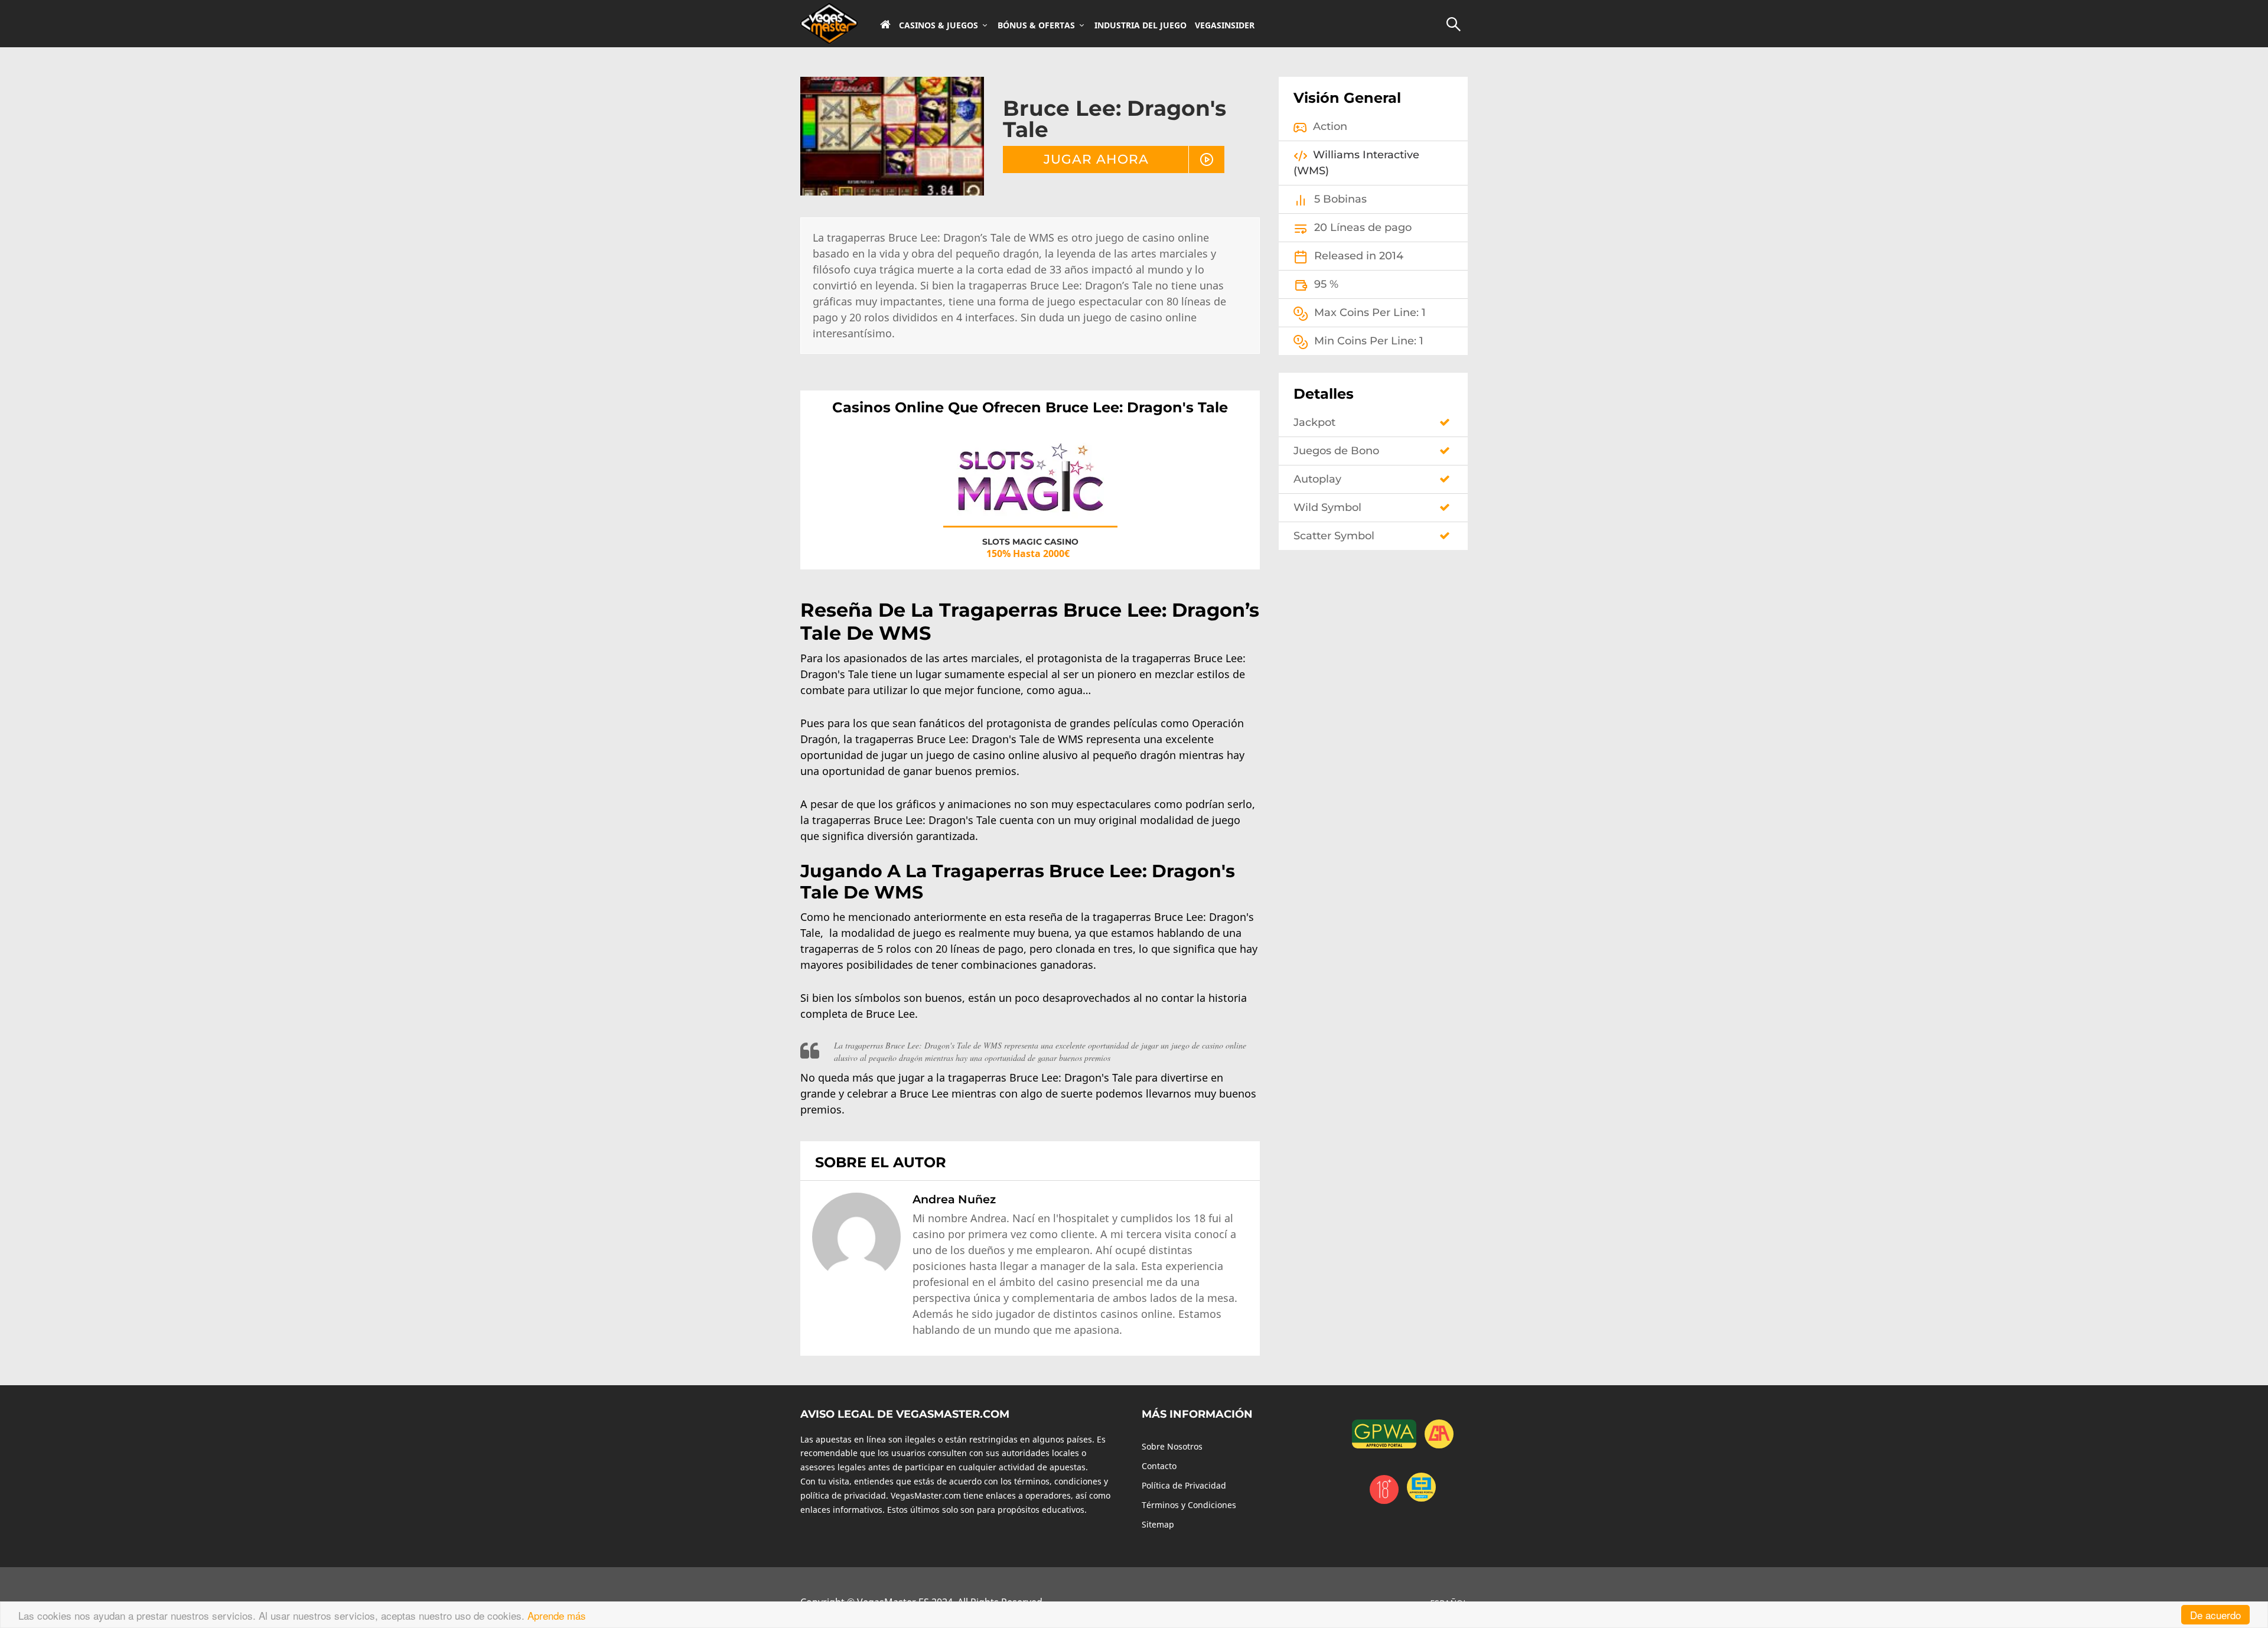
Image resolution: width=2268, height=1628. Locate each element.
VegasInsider (1225, 25)
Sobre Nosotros (1172, 1446)
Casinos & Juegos (939, 25)
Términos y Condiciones (1189, 1505)
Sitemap (1158, 1524)
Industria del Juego (1140, 25)
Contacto (1159, 1466)
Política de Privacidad (1184, 1485)
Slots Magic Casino (1030, 542)
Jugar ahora (1096, 159)
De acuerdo (2215, 1615)
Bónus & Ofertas (1036, 25)
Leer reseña (1030, 489)
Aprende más (557, 1615)
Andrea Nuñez (954, 1199)
